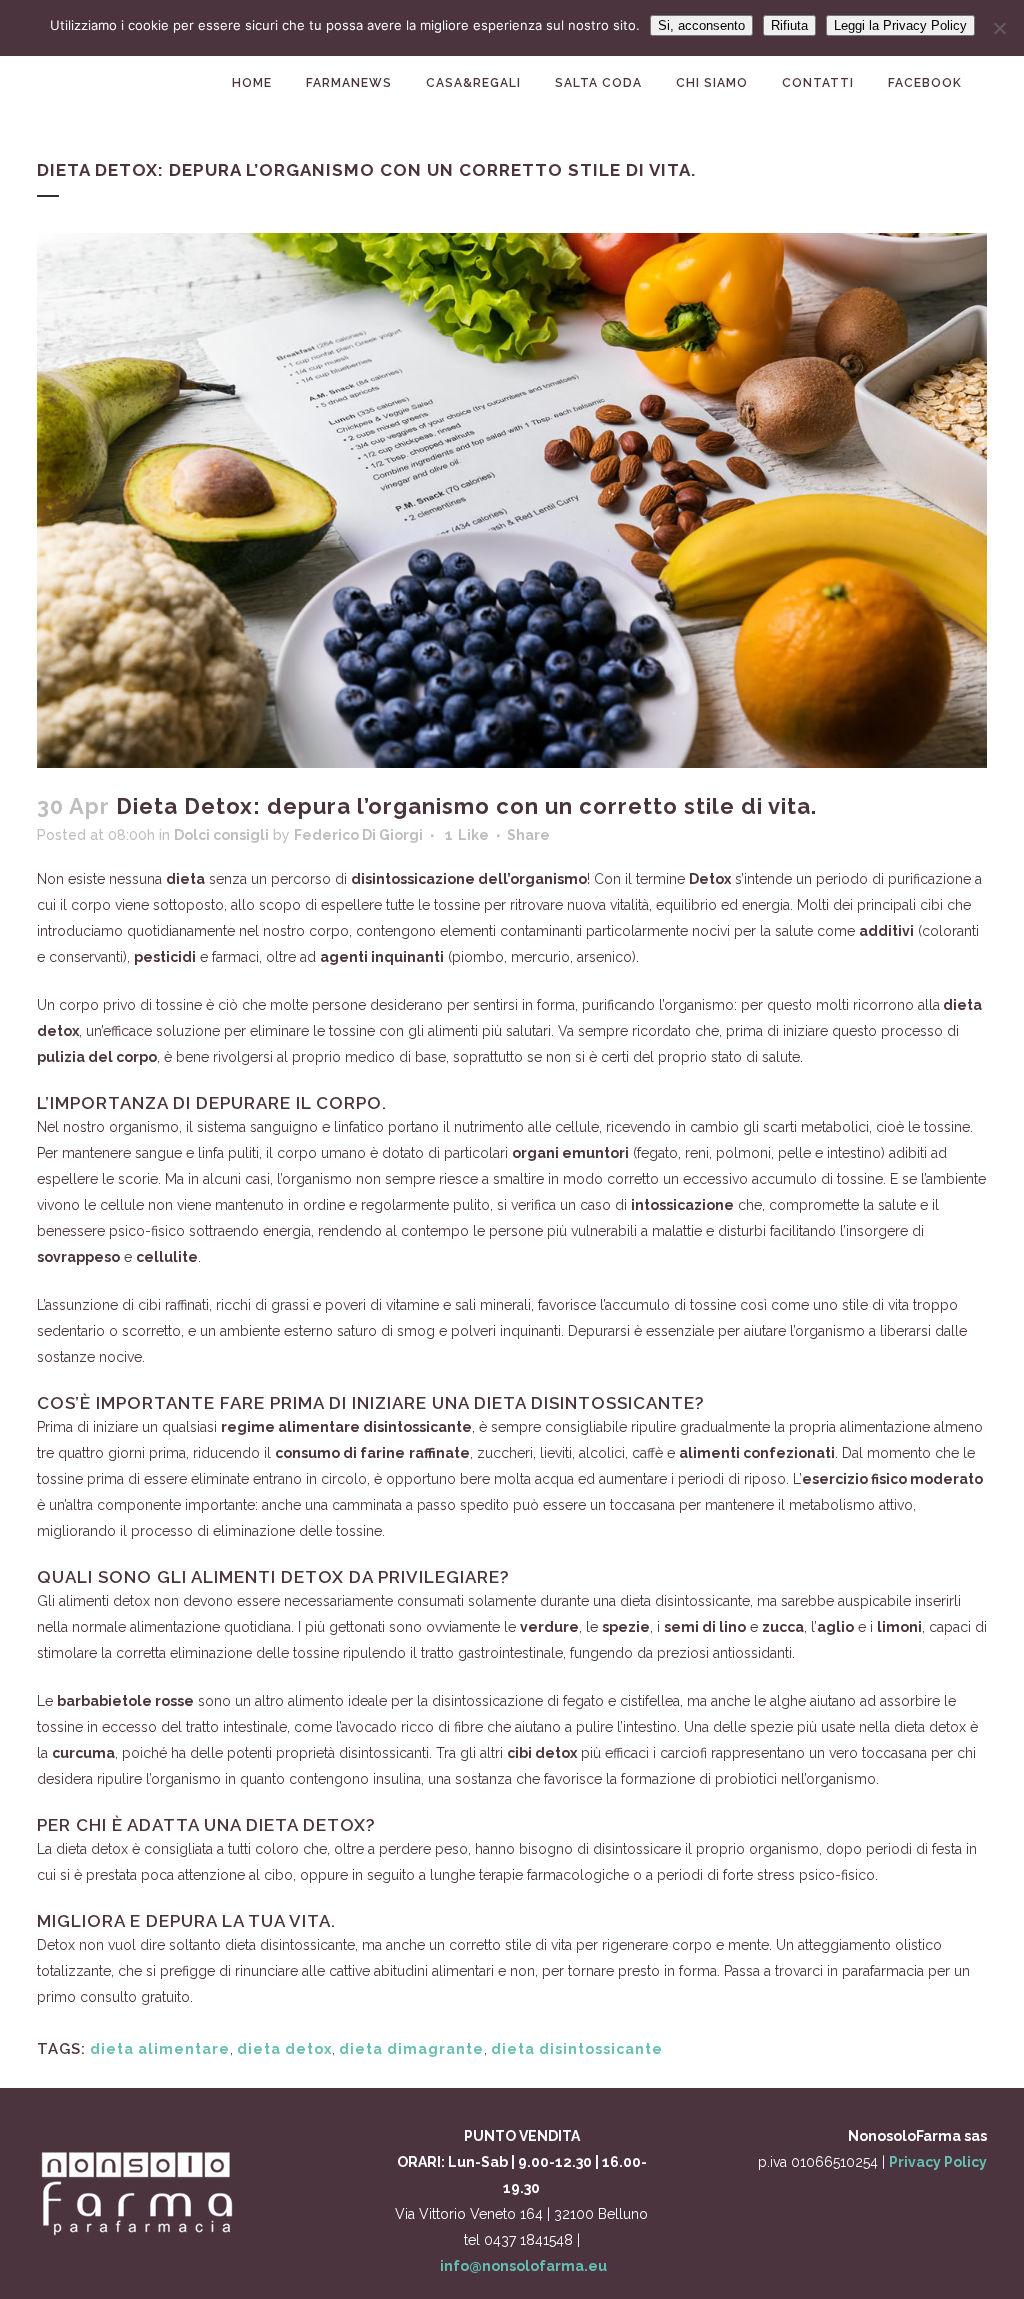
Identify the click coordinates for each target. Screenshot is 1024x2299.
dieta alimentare (160, 2049)
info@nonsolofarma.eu (523, 2266)
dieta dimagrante (411, 2049)
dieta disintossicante (577, 2049)
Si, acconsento (701, 25)
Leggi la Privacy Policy (900, 25)
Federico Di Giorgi (358, 835)
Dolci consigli (221, 835)
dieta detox (284, 2049)
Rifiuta (789, 25)
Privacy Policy (938, 2162)
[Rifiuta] (999, 28)
